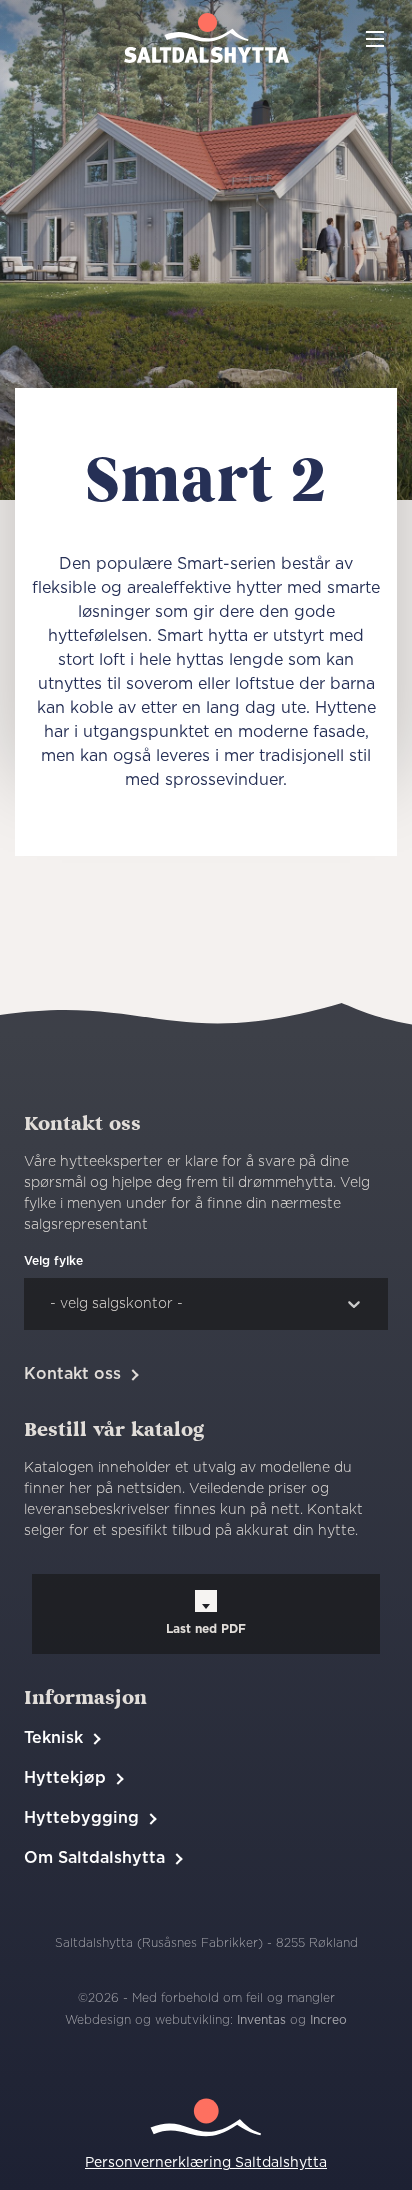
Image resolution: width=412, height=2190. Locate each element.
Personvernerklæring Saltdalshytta (206, 2163)
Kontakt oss (72, 1374)
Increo (328, 2020)
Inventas (261, 2020)
